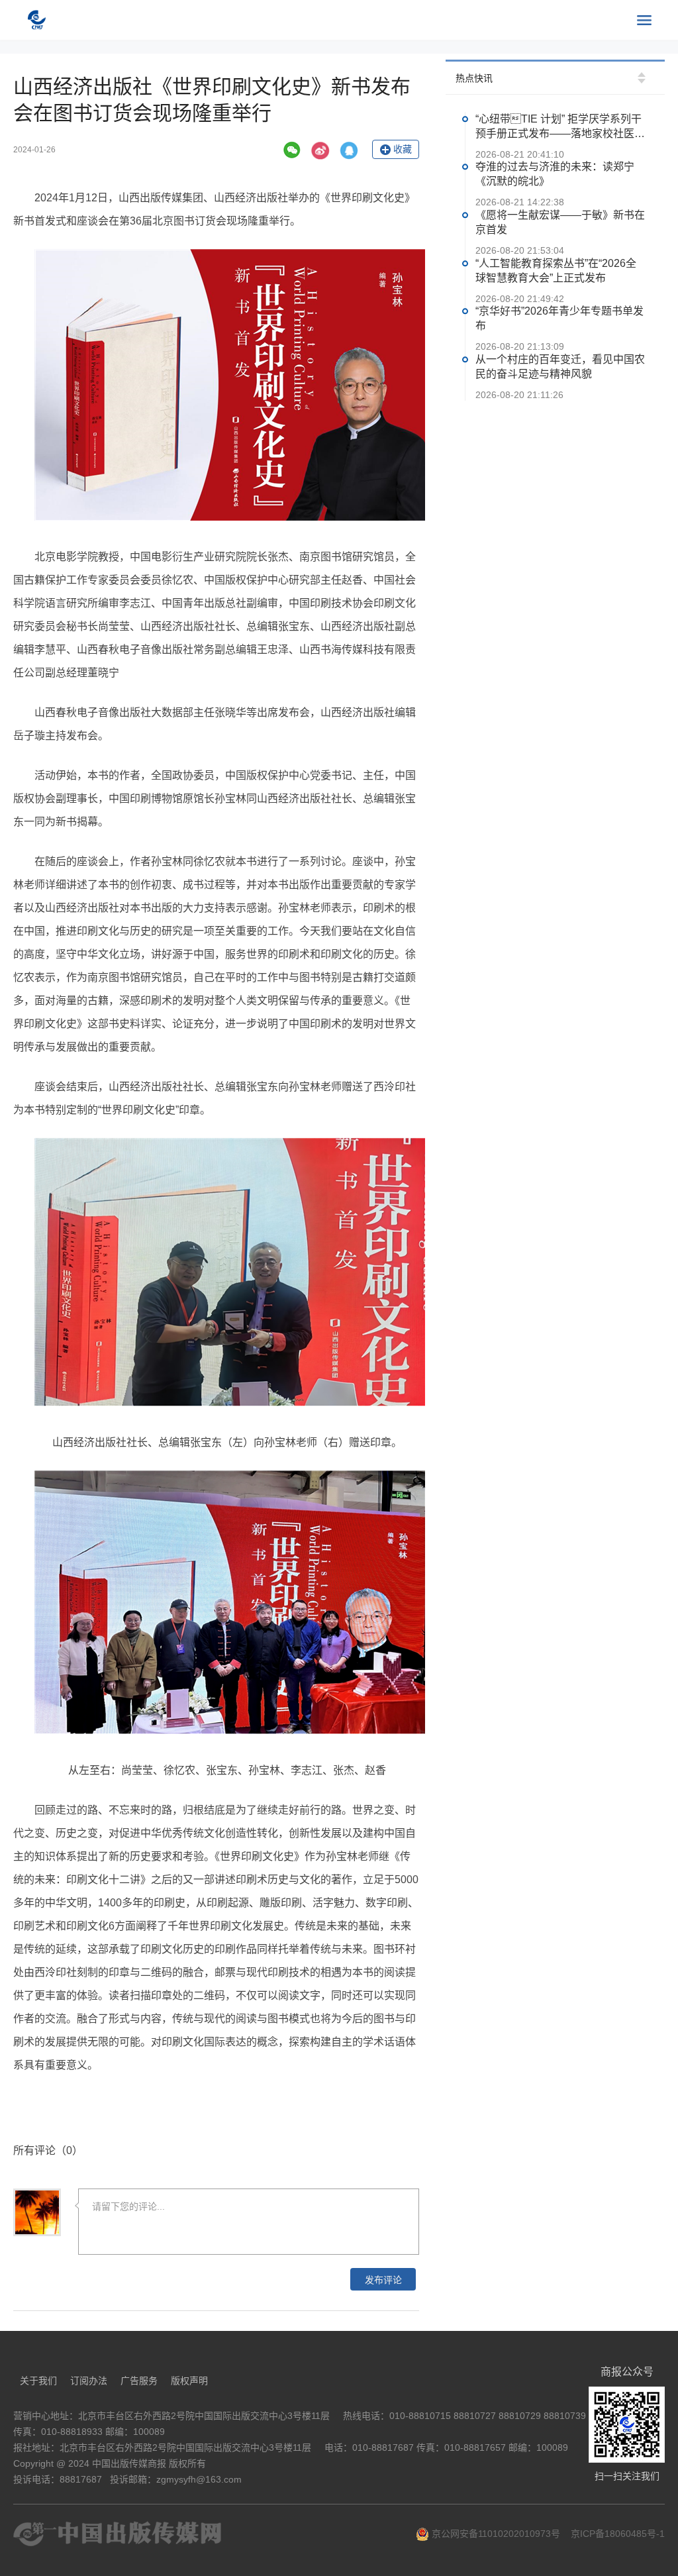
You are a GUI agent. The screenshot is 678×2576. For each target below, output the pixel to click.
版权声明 (189, 2381)
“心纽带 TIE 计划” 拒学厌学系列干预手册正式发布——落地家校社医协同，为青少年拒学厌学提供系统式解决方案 (560, 127)
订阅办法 (89, 2381)
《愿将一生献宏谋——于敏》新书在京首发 (560, 222)
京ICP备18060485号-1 (618, 2534)
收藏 (403, 149)
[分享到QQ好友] (349, 150)
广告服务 (139, 2381)
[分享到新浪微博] (320, 150)
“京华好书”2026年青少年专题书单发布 (559, 319)
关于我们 (38, 2381)
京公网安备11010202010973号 (495, 2534)
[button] (642, 75)
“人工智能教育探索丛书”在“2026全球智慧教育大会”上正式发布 (556, 271)
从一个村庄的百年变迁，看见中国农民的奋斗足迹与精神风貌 (560, 367)
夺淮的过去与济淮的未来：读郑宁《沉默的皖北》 (555, 175)
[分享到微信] (292, 150)
